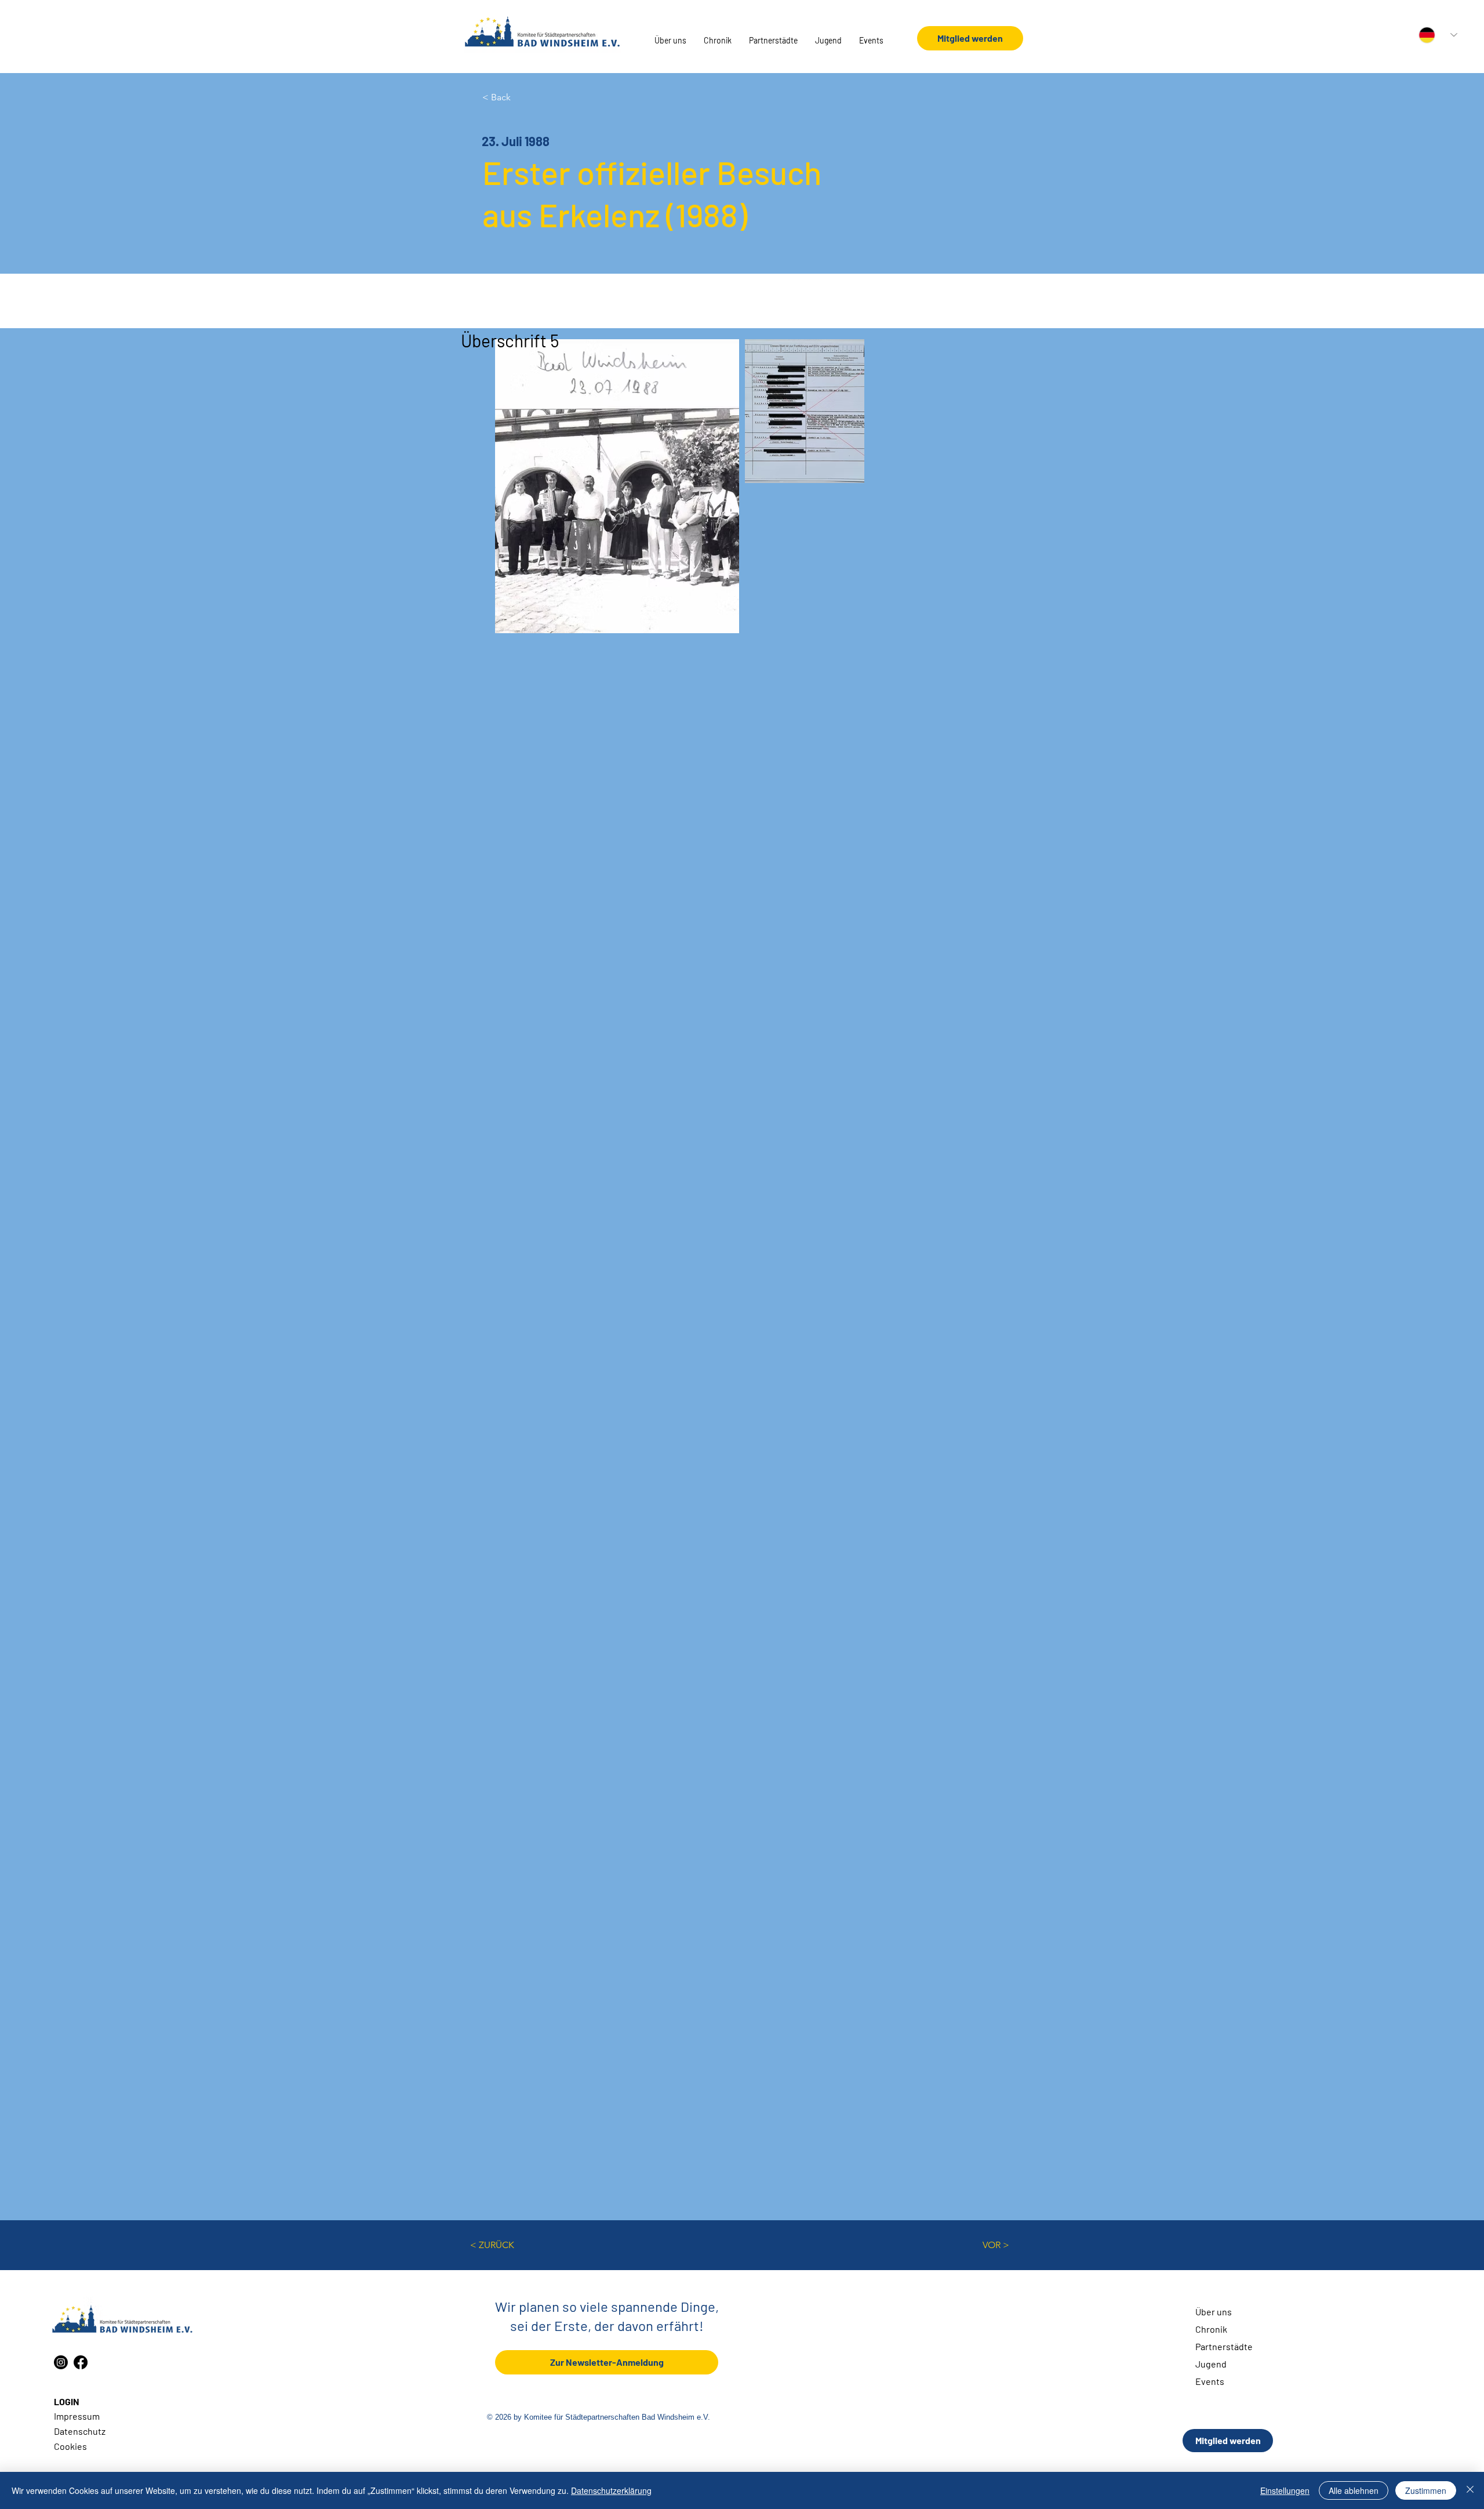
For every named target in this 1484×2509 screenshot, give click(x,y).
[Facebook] (81, 2362)
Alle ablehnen (1354, 2490)
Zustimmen (1426, 2490)
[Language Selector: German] (1438, 35)
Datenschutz (80, 2431)
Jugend (1211, 2364)
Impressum (77, 2416)
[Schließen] (1470, 2490)
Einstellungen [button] (1285, 2490)
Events (1210, 2381)
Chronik (1211, 2329)
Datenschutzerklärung (611, 2490)
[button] (670, 41)
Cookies (70, 2446)
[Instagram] (61, 2362)
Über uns (1214, 2312)
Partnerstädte (1224, 2346)
